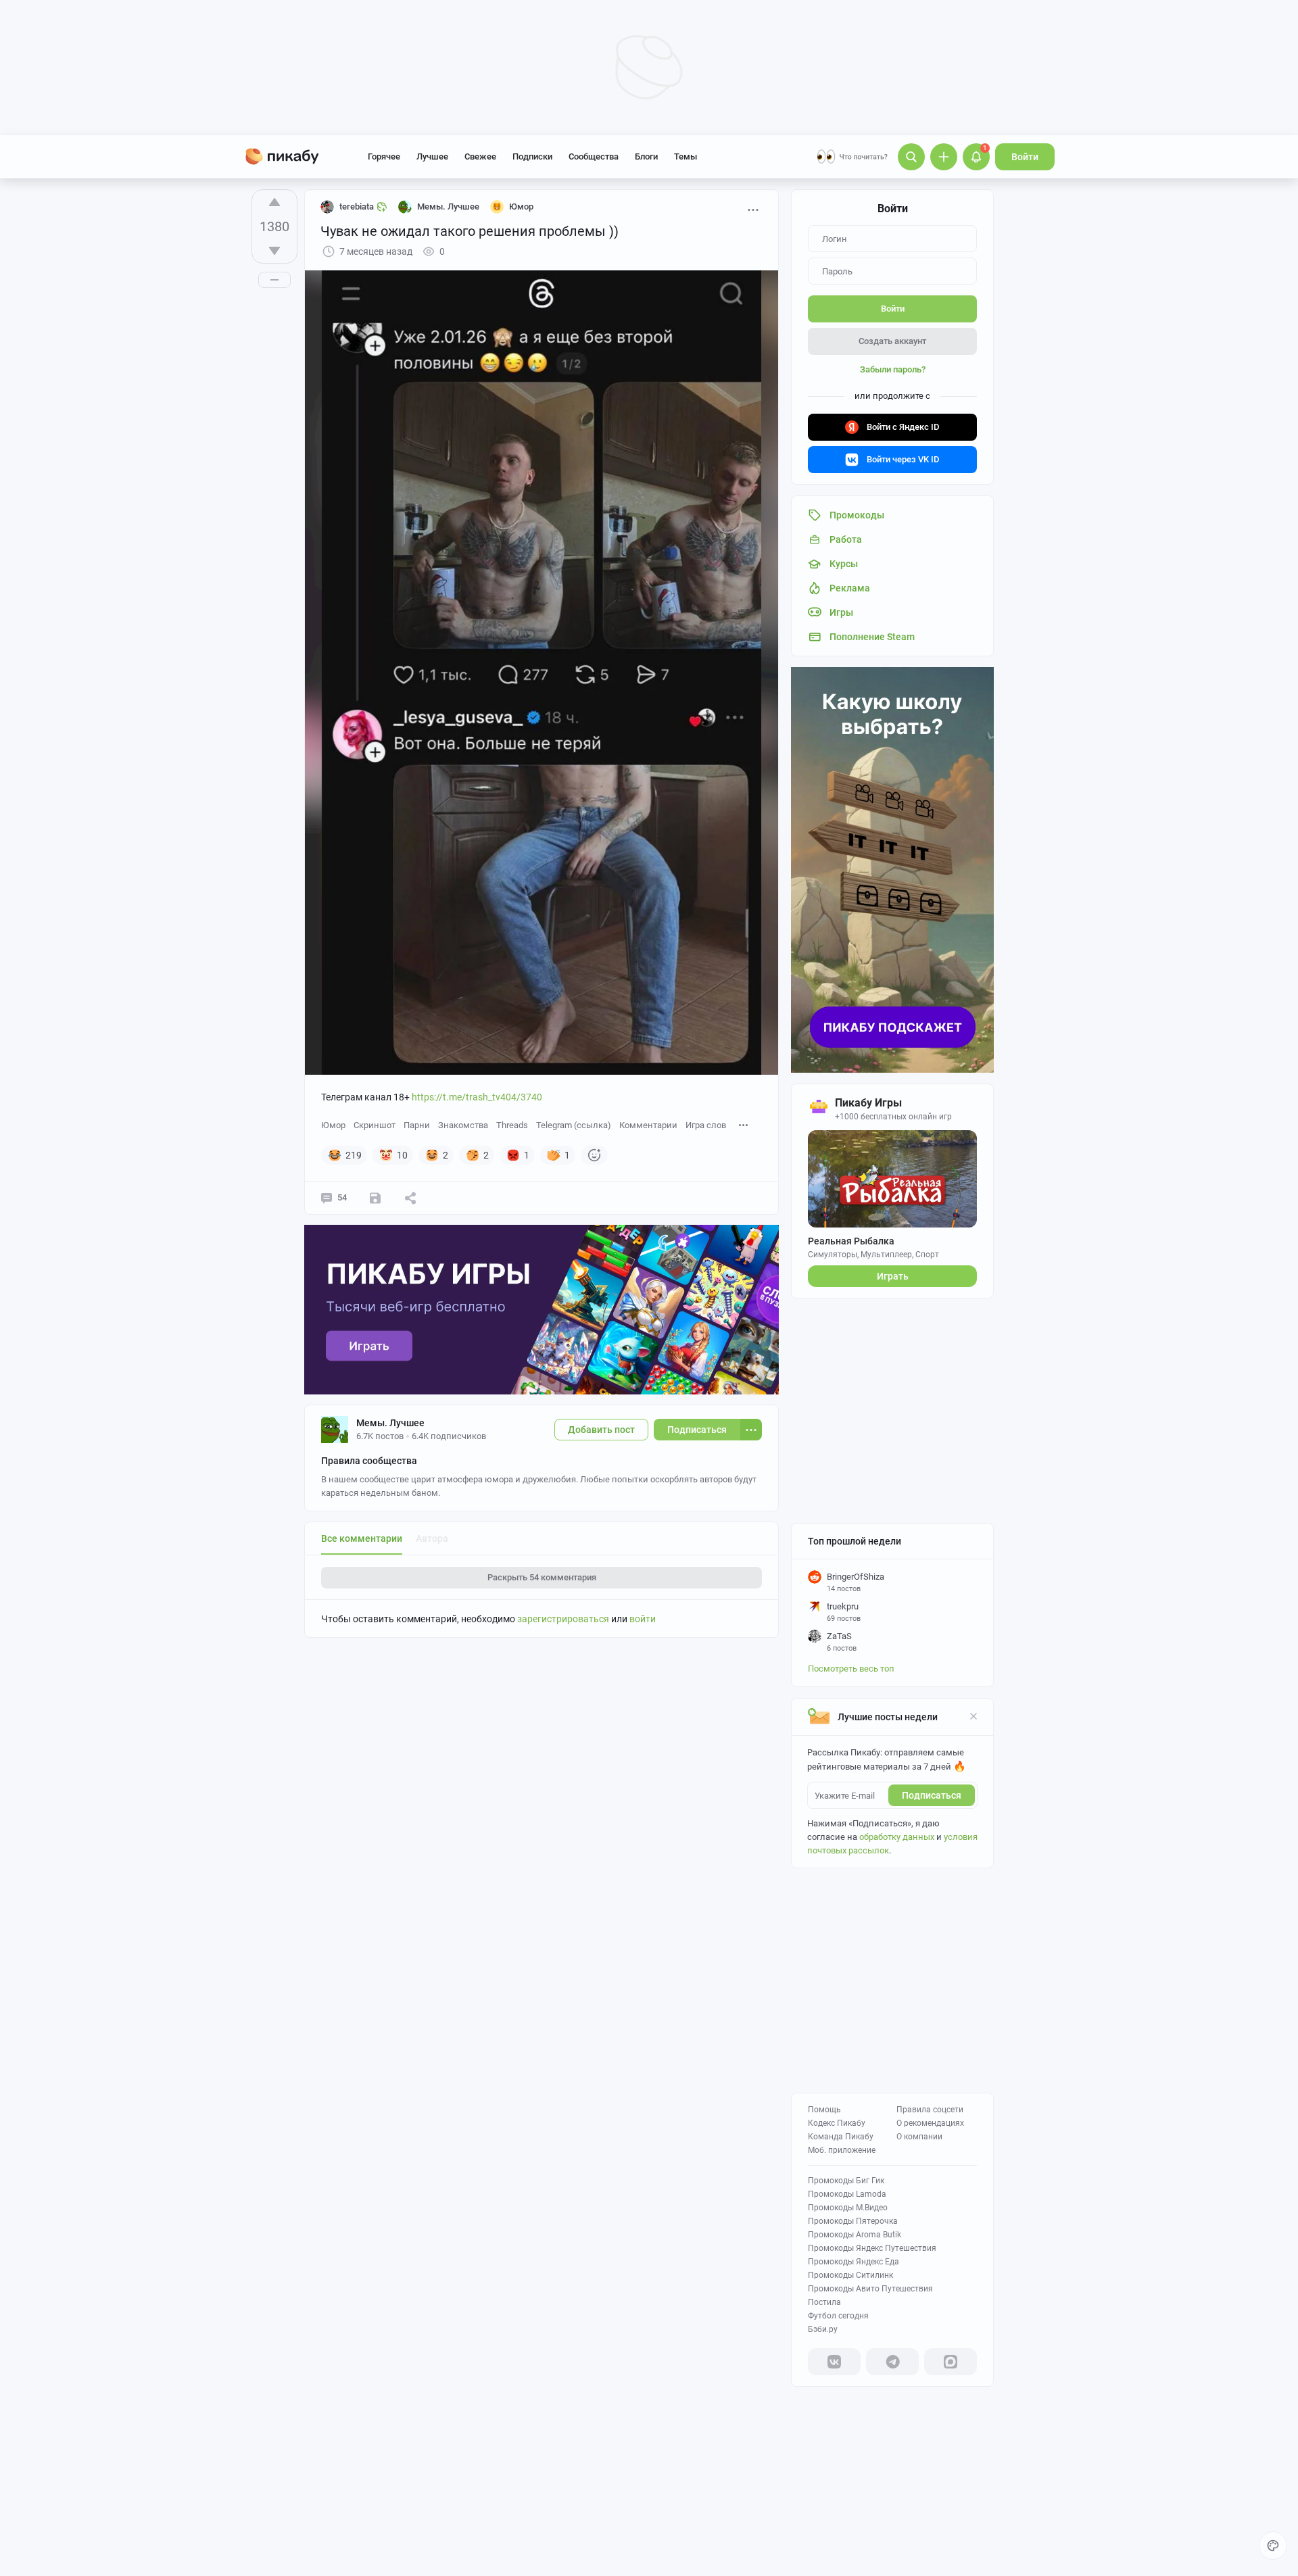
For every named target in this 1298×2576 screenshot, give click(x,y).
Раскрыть (542, 1577)
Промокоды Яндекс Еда (854, 2262)
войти (643, 1619)
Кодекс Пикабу (837, 2123)
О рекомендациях (930, 2123)
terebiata (357, 206)
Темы (686, 156)
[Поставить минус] (274, 251)
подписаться (932, 1795)
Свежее (480, 156)
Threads (512, 1125)
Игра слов (706, 1125)
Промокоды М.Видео (848, 2208)
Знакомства (463, 1125)
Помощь (824, 2110)
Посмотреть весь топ (851, 1669)
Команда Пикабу (841, 2137)
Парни (417, 1125)
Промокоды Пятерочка (853, 2221)
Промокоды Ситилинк (850, 2275)
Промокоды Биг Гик (846, 2181)
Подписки (532, 156)
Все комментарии (362, 1538)
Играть (893, 1276)
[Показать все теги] (744, 1124)
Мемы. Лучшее (390, 1423)
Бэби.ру (823, 2329)
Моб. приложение (842, 2150)
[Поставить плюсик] (274, 202)
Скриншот (375, 1125)
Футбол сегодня (838, 2316)
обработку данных (897, 1837)
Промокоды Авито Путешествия (870, 2289)
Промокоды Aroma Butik (855, 2235)
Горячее (384, 156)
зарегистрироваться (563, 1619)
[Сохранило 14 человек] (375, 1198)
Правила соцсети (930, 2110)
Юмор (333, 1125)
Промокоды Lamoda (847, 2194)
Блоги (646, 156)
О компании (919, 2137)
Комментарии (648, 1125)
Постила (824, 2302)
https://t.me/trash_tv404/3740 (477, 1097)
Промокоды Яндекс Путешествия (872, 2248)
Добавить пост (601, 1430)
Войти (1025, 157)
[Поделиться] (410, 1198)
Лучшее (432, 156)
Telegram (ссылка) (574, 1125)
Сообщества (594, 156)
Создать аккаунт (892, 341)
